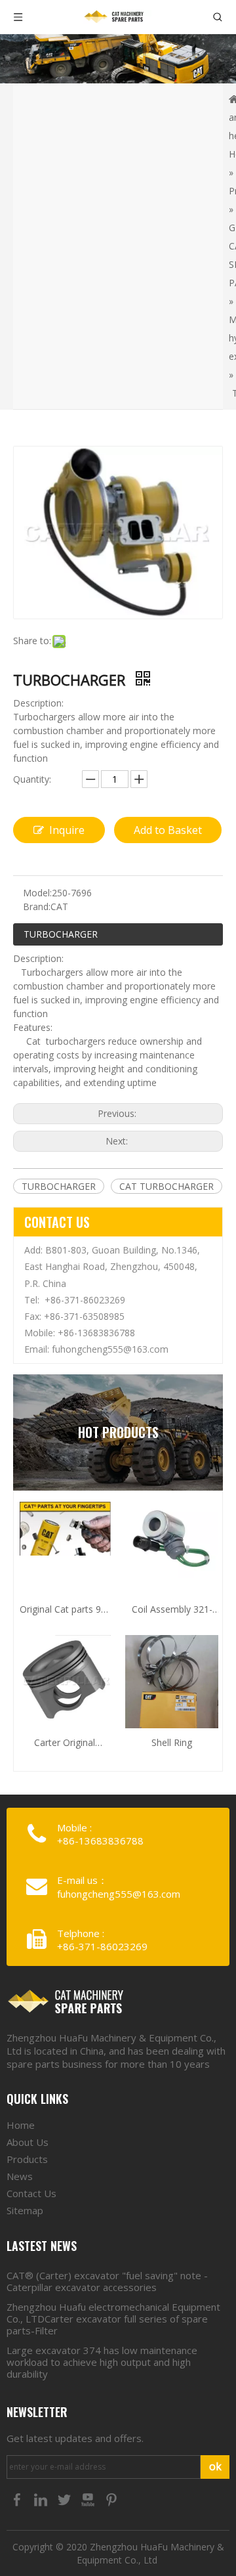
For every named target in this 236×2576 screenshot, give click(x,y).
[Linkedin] (42, 2499)
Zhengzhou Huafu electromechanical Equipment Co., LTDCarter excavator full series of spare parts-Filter (113, 2319)
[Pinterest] (111, 2499)
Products (27, 2159)
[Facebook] (18, 2499)
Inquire (67, 830)
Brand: (37, 906)
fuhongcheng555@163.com (110, 1349)
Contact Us (31, 2193)
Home (21, 2125)
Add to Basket (168, 830)
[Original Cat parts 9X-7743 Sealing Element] (64, 1528)
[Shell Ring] (172, 1696)
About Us (28, 2142)
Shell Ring (172, 1742)
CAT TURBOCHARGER (167, 1186)
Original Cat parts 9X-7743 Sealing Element (65, 1610)
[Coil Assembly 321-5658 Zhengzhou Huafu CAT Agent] (172, 1539)
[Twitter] (66, 2499)
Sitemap (25, 2210)
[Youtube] (89, 2499)
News (20, 2176)
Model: (37, 893)
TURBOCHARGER (61, 934)
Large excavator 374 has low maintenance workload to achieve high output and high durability (102, 2362)
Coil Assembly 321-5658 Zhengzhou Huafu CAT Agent (172, 1610)
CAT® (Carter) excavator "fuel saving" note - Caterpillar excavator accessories (107, 2281)
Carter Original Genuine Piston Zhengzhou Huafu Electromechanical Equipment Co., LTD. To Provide (65, 1743)
